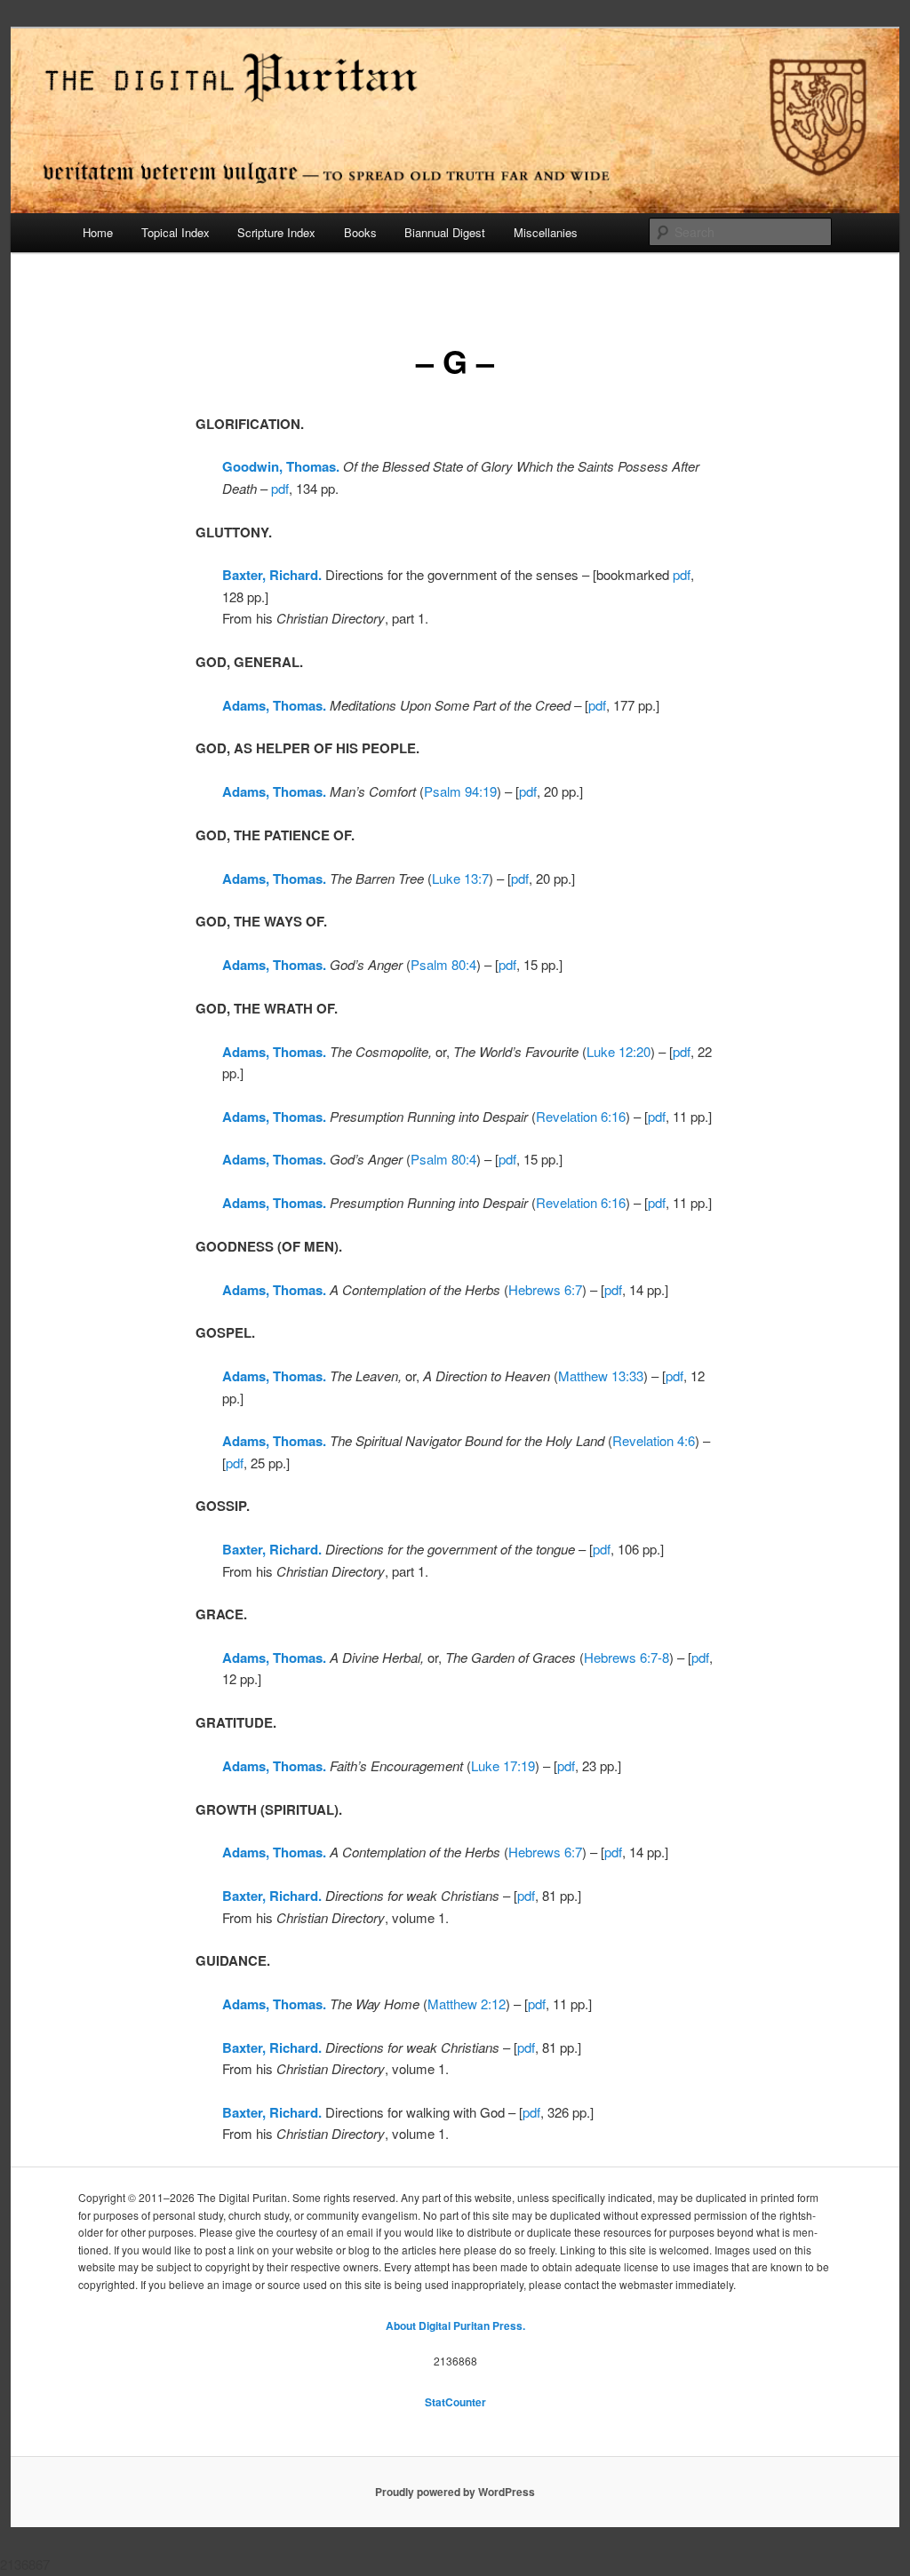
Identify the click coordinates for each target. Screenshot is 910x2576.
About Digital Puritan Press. (455, 2326)
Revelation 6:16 (581, 1116)
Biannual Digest (445, 232)
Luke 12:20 (619, 1051)
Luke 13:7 (460, 878)
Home (98, 232)
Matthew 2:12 (467, 2004)
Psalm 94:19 (460, 791)
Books (360, 232)
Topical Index (176, 232)
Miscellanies (546, 232)
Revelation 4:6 (654, 1440)
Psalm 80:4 (443, 964)
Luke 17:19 (503, 1765)
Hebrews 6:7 (545, 1289)
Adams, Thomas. (274, 791)
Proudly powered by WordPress (455, 2492)
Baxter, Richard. (272, 575)
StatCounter (455, 2402)
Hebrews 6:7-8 (627, 1657)
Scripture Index (276, 232)
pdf (280, 488)
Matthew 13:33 (601, 1375)
